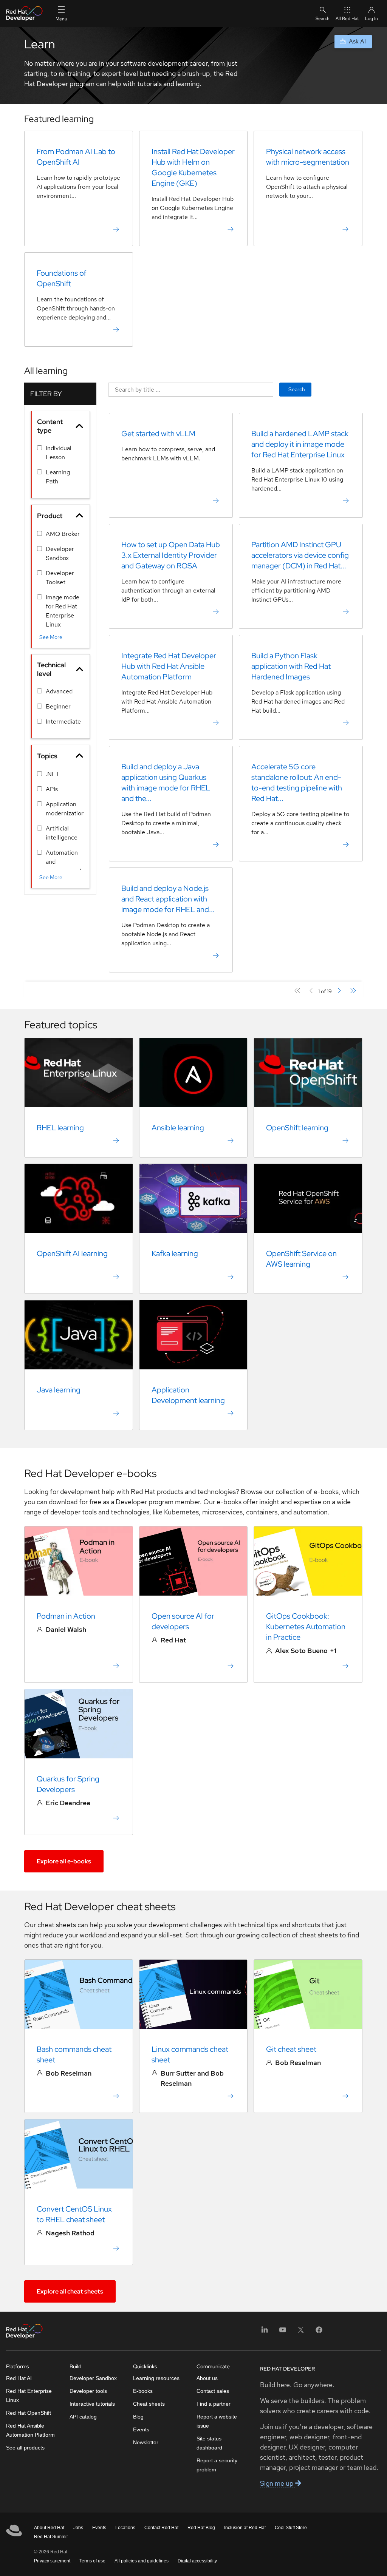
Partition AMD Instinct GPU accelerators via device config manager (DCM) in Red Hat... (300, 555)
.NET (53, 774)
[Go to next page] (339, 991)
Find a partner (214, 2404)
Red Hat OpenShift (29, 2413)
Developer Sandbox (60, 553)
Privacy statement (52, 2561)
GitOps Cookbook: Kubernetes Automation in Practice (306, 1627)
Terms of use (92, 2561)
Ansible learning (178, 1128)
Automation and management (64, 862)
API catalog (83, 2417)
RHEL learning (60, 1128)
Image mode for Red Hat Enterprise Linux (63, 611)
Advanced (59, 691)
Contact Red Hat (161, 2528)
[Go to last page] (353, 991)
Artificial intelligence (62, 833)
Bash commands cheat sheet (74, 2054)
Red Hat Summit (51, 2537)
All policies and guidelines (142, 2561)
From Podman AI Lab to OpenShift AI (76, 157)
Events (141, 2429)
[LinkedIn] (265, 2332)
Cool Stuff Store (291, 2528)
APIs (52, 789)
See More (51, 637)
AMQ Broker (63, 534)
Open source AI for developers (183, 1621)
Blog (138, 2417)
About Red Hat (49, 2528)
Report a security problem (217, 2465)
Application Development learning (188, 1395)
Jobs (78, 2528)
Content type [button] (50, 426)
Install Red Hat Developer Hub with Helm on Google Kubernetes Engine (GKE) (193, 167)
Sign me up (278, 2483)
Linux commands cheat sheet (190, 2054)
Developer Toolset (60, 578)
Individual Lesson (59, 453)
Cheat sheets (149, 2404)
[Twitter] (301, 2332)
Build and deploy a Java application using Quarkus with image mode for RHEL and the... (166, 783)
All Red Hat (347, 19)
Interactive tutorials (92, 2404)
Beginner (58, 706)
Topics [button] (47, 756)
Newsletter (146, 2442)
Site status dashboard (209, 2443)
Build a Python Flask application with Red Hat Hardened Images (291, 666)
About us (207, 2378)
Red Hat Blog (201, 2528)
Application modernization (65, 809)
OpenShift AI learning (72, 1253)
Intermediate (63, 722)
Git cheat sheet (291, 2049)
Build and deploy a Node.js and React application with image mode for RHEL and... (168, 899)
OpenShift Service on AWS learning (301, 1259)
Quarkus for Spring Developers (68, 1784)
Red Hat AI (19, 2378)
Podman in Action (66, 1616)
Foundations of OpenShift (61, 278)
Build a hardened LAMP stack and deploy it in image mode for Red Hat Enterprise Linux (300, 444)
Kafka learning (175, 1253)
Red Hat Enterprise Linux (29, 2395)
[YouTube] (283, 2332)
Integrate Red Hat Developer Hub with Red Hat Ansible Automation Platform (169, 666)
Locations (125, 2528)
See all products (25, 2448)
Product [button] (50, 516)
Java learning (59, 1390)
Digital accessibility (197, 2561)
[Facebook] (319, 2332)
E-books (143, 2391)
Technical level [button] (51, 669)
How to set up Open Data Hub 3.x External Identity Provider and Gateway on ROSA (171, 555)
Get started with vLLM (158, 434)
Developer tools (88, 2391)
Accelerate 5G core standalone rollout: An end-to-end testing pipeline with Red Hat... (297, 783)
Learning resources (156, 2378)
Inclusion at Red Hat (245, 2528)
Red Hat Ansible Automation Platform (30, 2430)
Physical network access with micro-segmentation (308, 157)
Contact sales (213, 2391)
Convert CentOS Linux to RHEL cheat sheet (74, 2214)
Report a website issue (217, 2421)
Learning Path (58, 477)
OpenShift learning (297, 1128)
